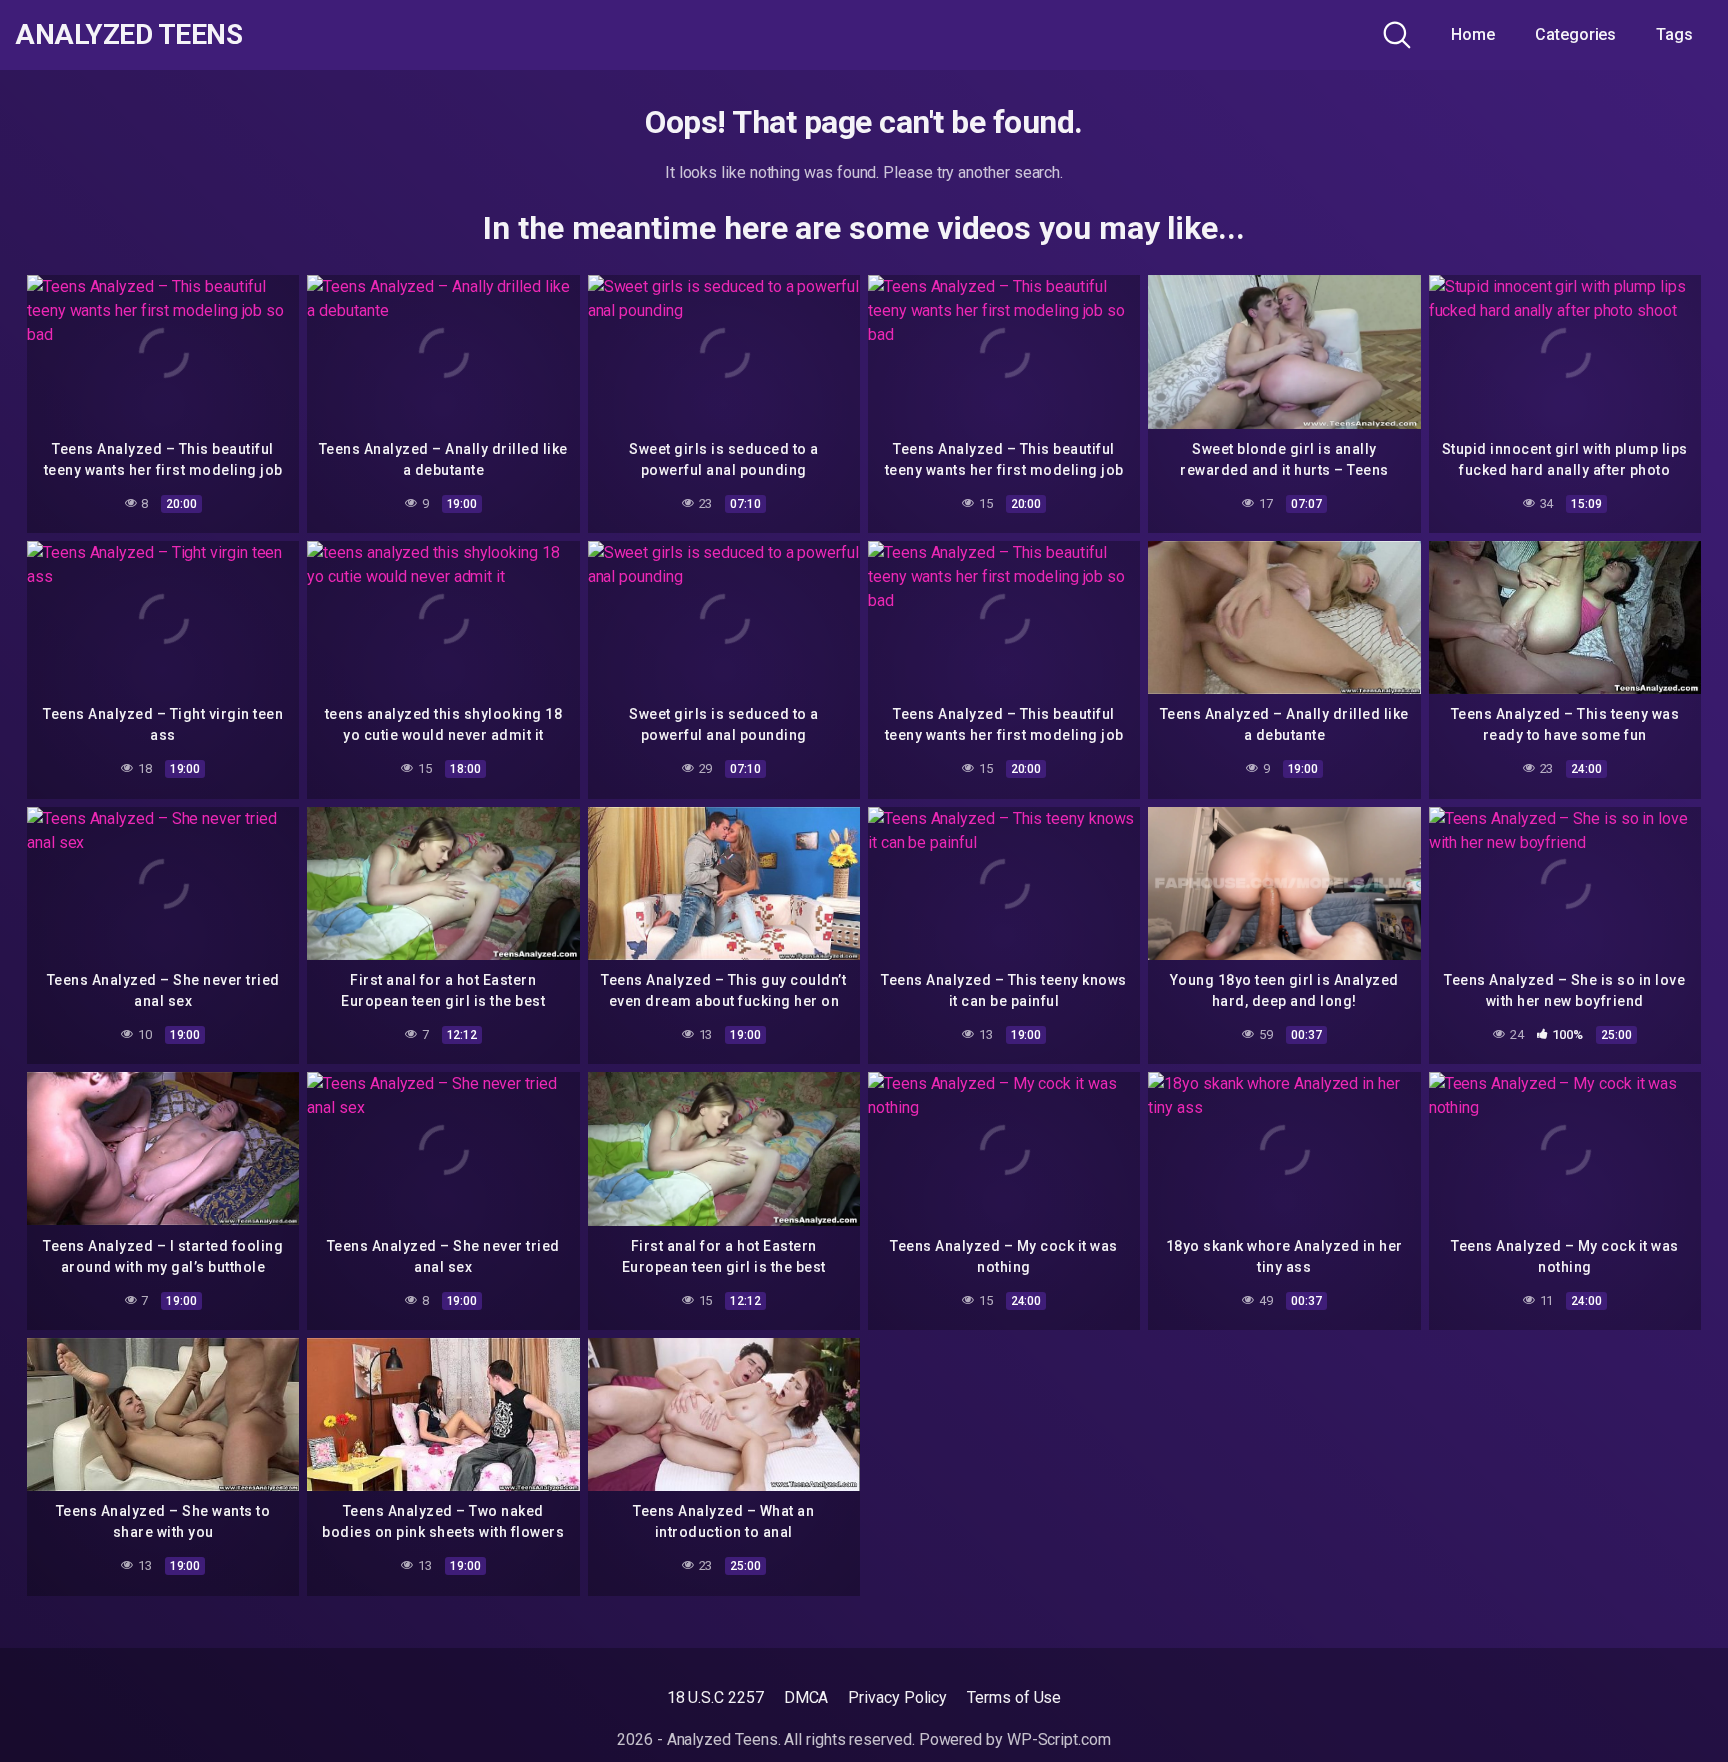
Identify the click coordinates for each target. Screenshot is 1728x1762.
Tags (1674, 34)
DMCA (806, 1697)
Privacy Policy (897, 1697)
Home (1473, 34)
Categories (1575, 34)
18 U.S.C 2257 (715, 1697)
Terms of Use (1014, 1697)
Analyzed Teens (128, 35)
